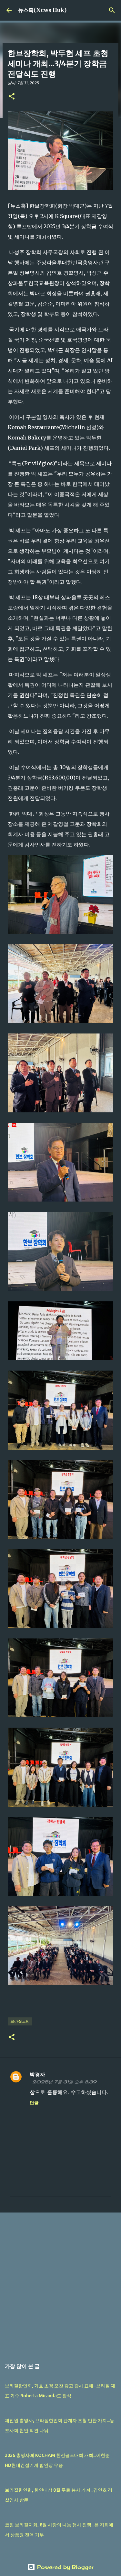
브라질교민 (20, 2021)
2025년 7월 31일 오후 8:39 (64, 2082)
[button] (12, 97)
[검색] (112, 10)
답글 (34, 2103)
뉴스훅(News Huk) (42, 10)
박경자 (37, 2074)
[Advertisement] (60, 2283)
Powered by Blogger (65, 2567)
